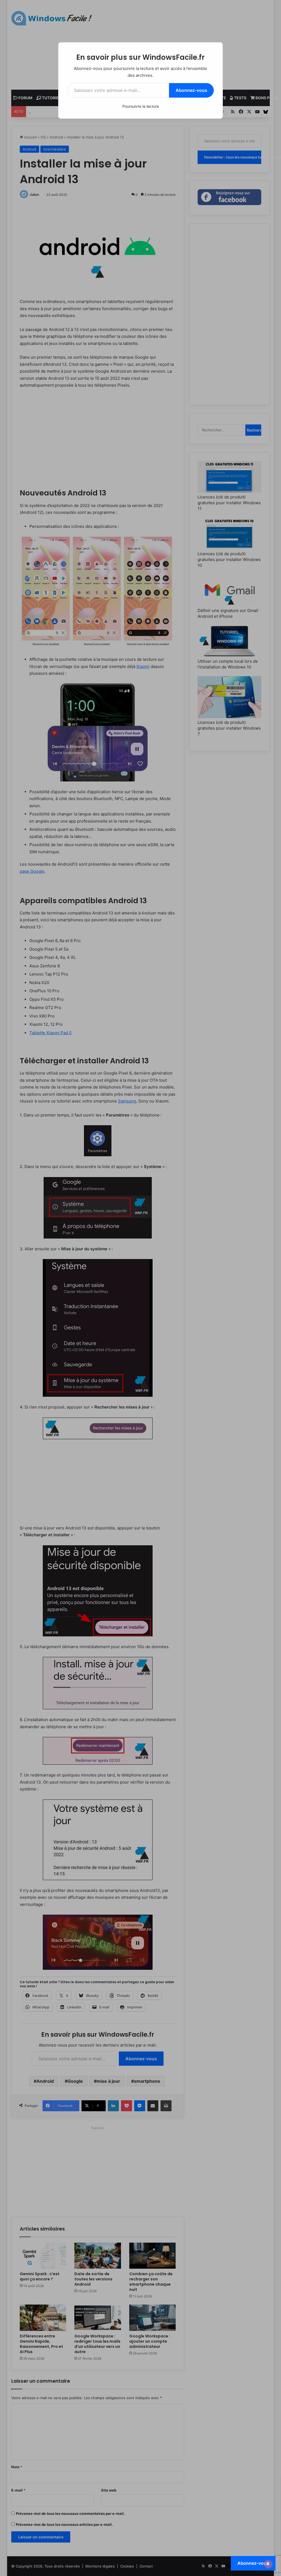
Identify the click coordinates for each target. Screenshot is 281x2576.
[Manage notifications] (268, 2564)
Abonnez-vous (191, 90)
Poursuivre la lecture (141, 106)
